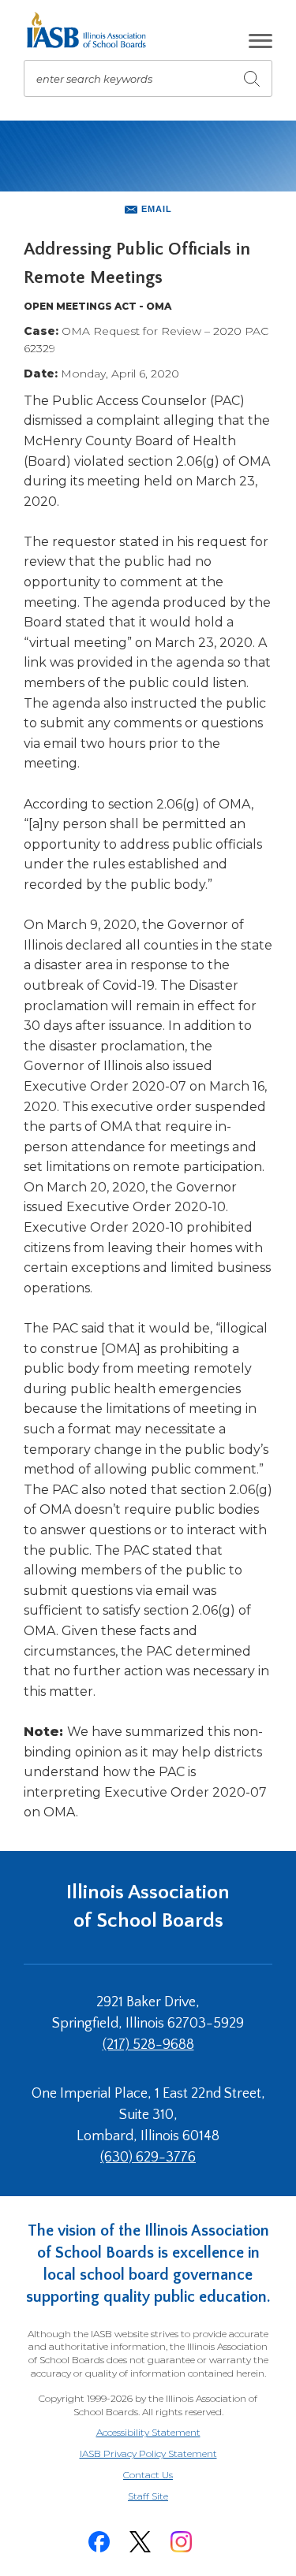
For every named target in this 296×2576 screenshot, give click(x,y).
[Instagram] (182, 2542)
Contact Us (148, 2475)
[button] (260, 41)
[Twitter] (141, 2542)
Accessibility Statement (148, 2432)
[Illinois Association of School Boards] (92, 30)
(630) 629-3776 (148, 2158)
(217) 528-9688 (148, 2045)
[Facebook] (99, 2542)
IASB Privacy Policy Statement (148, 2453)
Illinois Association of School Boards (148, 1907)
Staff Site (167, 2497)
